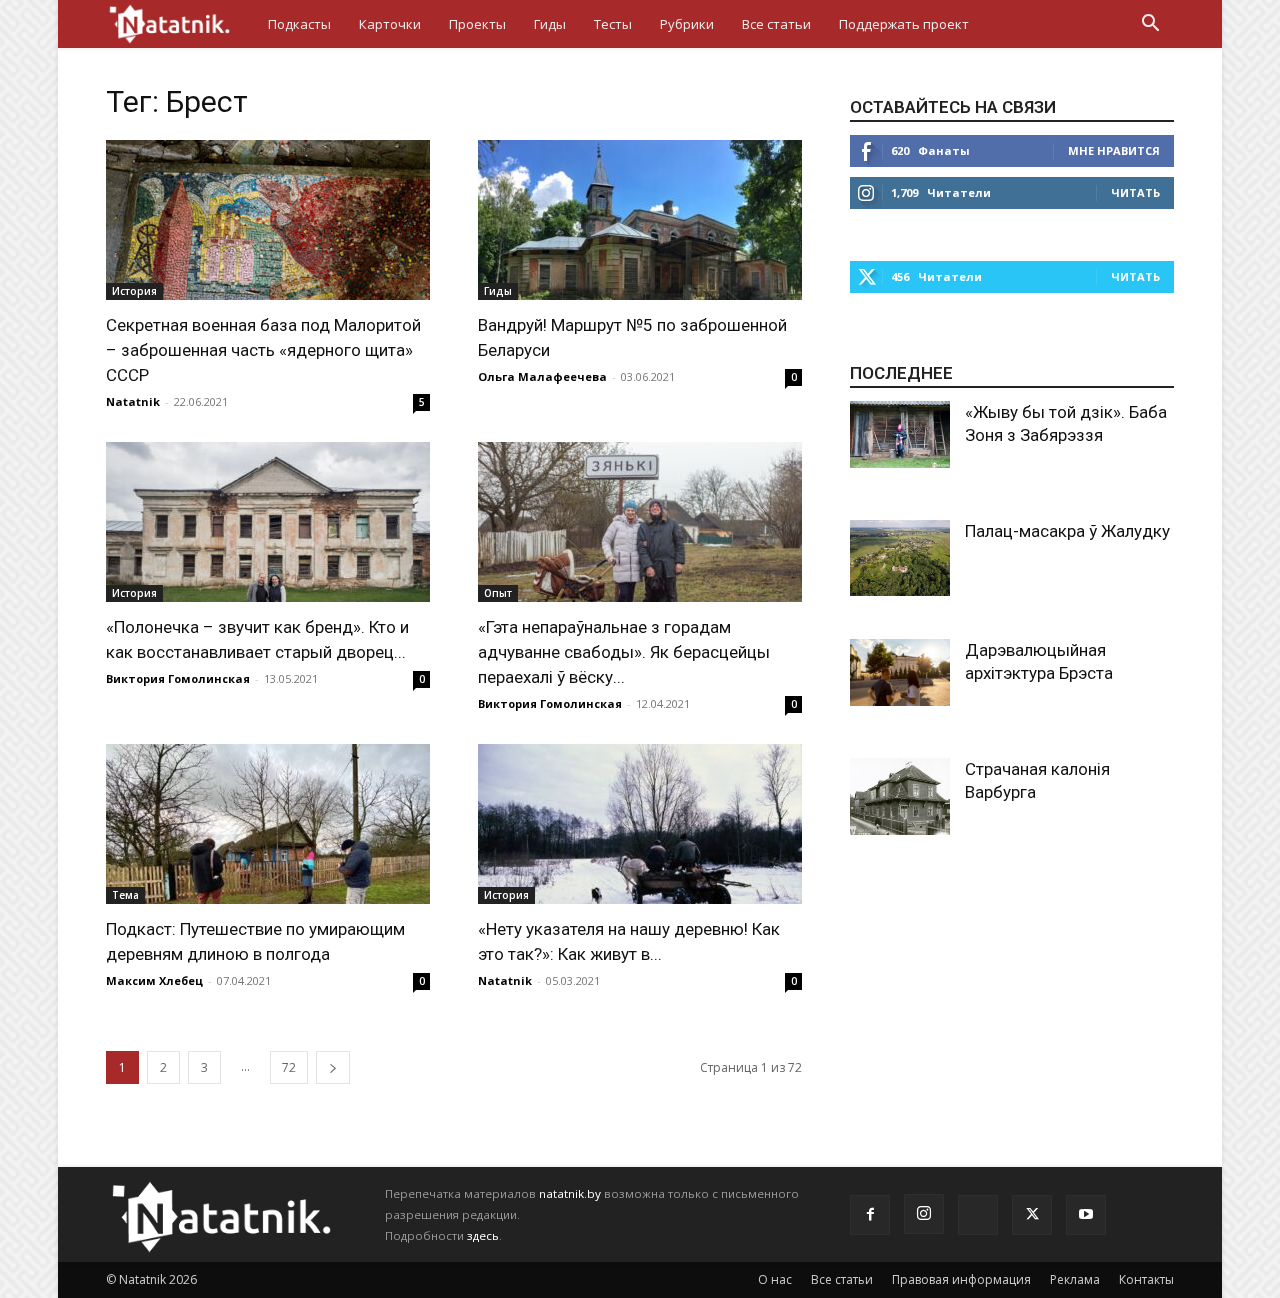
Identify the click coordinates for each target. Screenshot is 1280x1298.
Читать (1135, 192)
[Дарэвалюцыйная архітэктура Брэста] (900, 672)
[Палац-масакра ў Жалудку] (900, 558)
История (134, 291)
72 (289, 1067)
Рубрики (687, 24)
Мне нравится (1114, 150)
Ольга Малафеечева (542, 376)
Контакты (1146, 1279)
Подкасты (299, 24)
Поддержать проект (904, 24)
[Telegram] (978, 1215)
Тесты (613, 24)
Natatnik (133, 401)
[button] (1150, 25)
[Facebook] (870, 1215)
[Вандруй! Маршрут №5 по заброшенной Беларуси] (640, 220)
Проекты (477, 24)
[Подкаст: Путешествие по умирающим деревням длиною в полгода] (268, 824)
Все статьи (776, 24)
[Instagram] (924, 1214)
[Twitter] (1032, 1215)
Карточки (390, 24)
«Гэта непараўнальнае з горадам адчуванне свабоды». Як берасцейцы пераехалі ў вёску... (624, 652)
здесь (483, 1235)
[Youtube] (1086, 1215)
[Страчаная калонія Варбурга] (900, 796)
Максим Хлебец (154, 980)
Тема (125, 895)
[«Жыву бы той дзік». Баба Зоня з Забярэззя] (900, 434)
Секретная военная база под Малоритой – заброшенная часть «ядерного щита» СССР (263, 350)
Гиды (550, 24)
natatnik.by (570, 1193)
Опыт (498, 593)
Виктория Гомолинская (178, 678)
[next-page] (333, 1067)
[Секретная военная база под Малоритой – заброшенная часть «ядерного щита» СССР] (268, 220)
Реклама (1075, 1279)
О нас (775, 1279)
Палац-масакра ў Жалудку (1067, 531)
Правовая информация (961, 1279)
